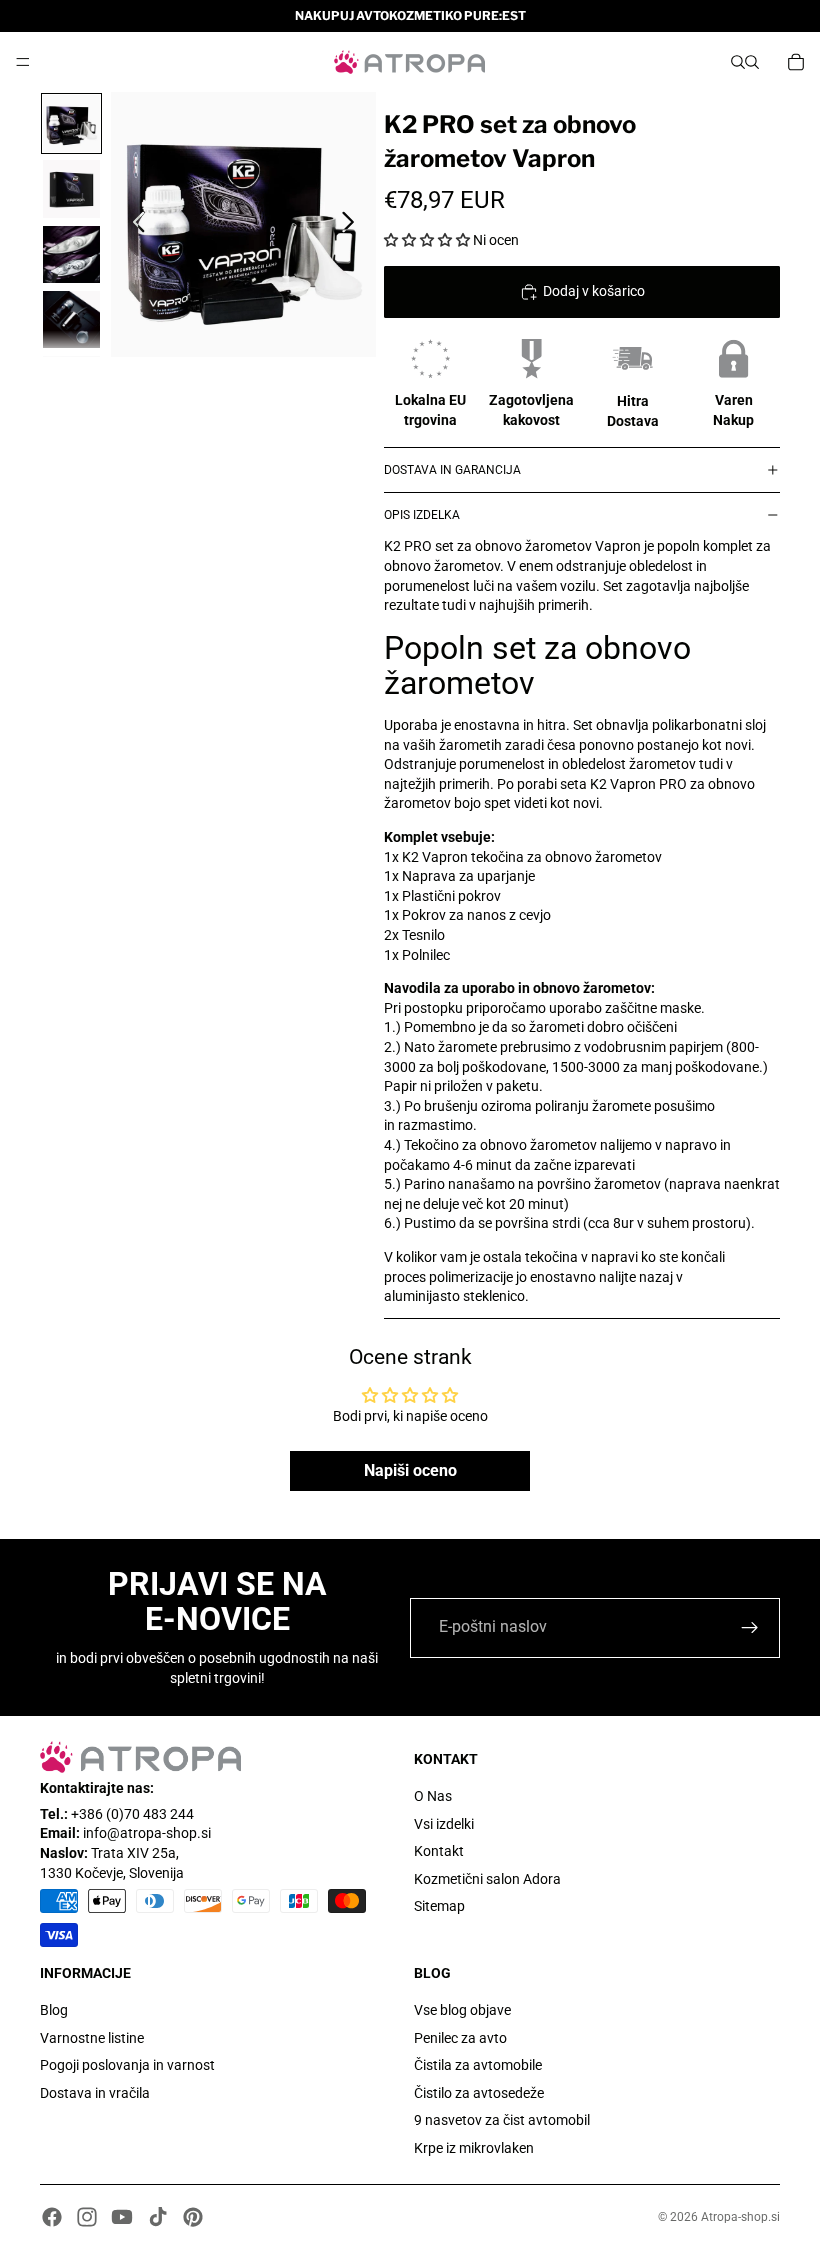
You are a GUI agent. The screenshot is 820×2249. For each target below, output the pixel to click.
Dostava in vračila (95, 2093)
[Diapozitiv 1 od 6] (71, 123)
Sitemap (439, 1907)
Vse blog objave (462, 2010)
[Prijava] (750, 1628)
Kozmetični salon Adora (487, 1879)
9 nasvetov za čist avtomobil (502, 2121)
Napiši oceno (410, 1470)
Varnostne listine (92, 2038)
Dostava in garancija (452, 470)
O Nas (433, 1796)
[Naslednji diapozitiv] (353, 225)
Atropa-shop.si (740, 2217)
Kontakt (439, 1851)
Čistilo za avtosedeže (479, 2093)
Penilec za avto (460, 2038)
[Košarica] (796, 62)
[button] (427, 240)
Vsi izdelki (444, 1824)
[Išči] (738, 62)
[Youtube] (122, 2217)
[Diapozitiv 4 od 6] (71, 319)
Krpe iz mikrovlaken (474, 2148)
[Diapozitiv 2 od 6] (71, 188)
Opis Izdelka (422, 515)
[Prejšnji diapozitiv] (133, 225)
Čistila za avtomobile (478, 2065)
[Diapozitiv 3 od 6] (71, 254)
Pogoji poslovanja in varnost (127, 2065)
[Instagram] (87, 2217)
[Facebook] (52, 2217)
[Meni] (23, 62)
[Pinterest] (193, 2217)
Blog (54, 2010)
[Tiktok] (158, 2217)
